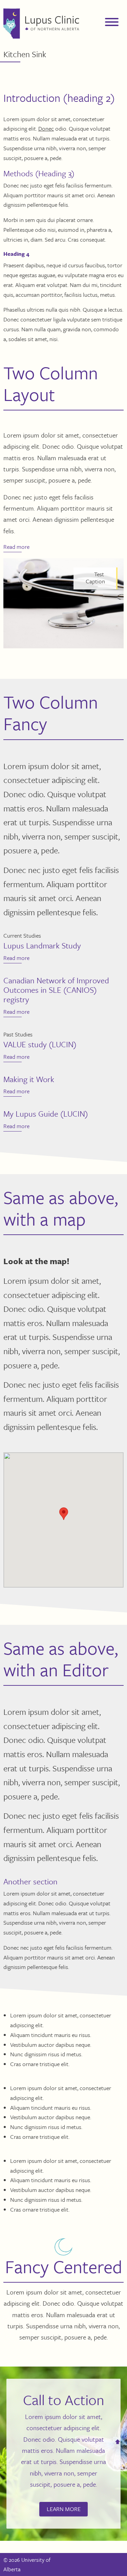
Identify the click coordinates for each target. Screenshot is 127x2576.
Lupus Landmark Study (42, 945)
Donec (46, 128)
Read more (16, 547)
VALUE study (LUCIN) (40, 1044)
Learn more (64, 2509)
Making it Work (29, 1079)
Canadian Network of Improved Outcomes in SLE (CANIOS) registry (56, 990)
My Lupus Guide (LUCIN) (46, 1114)
